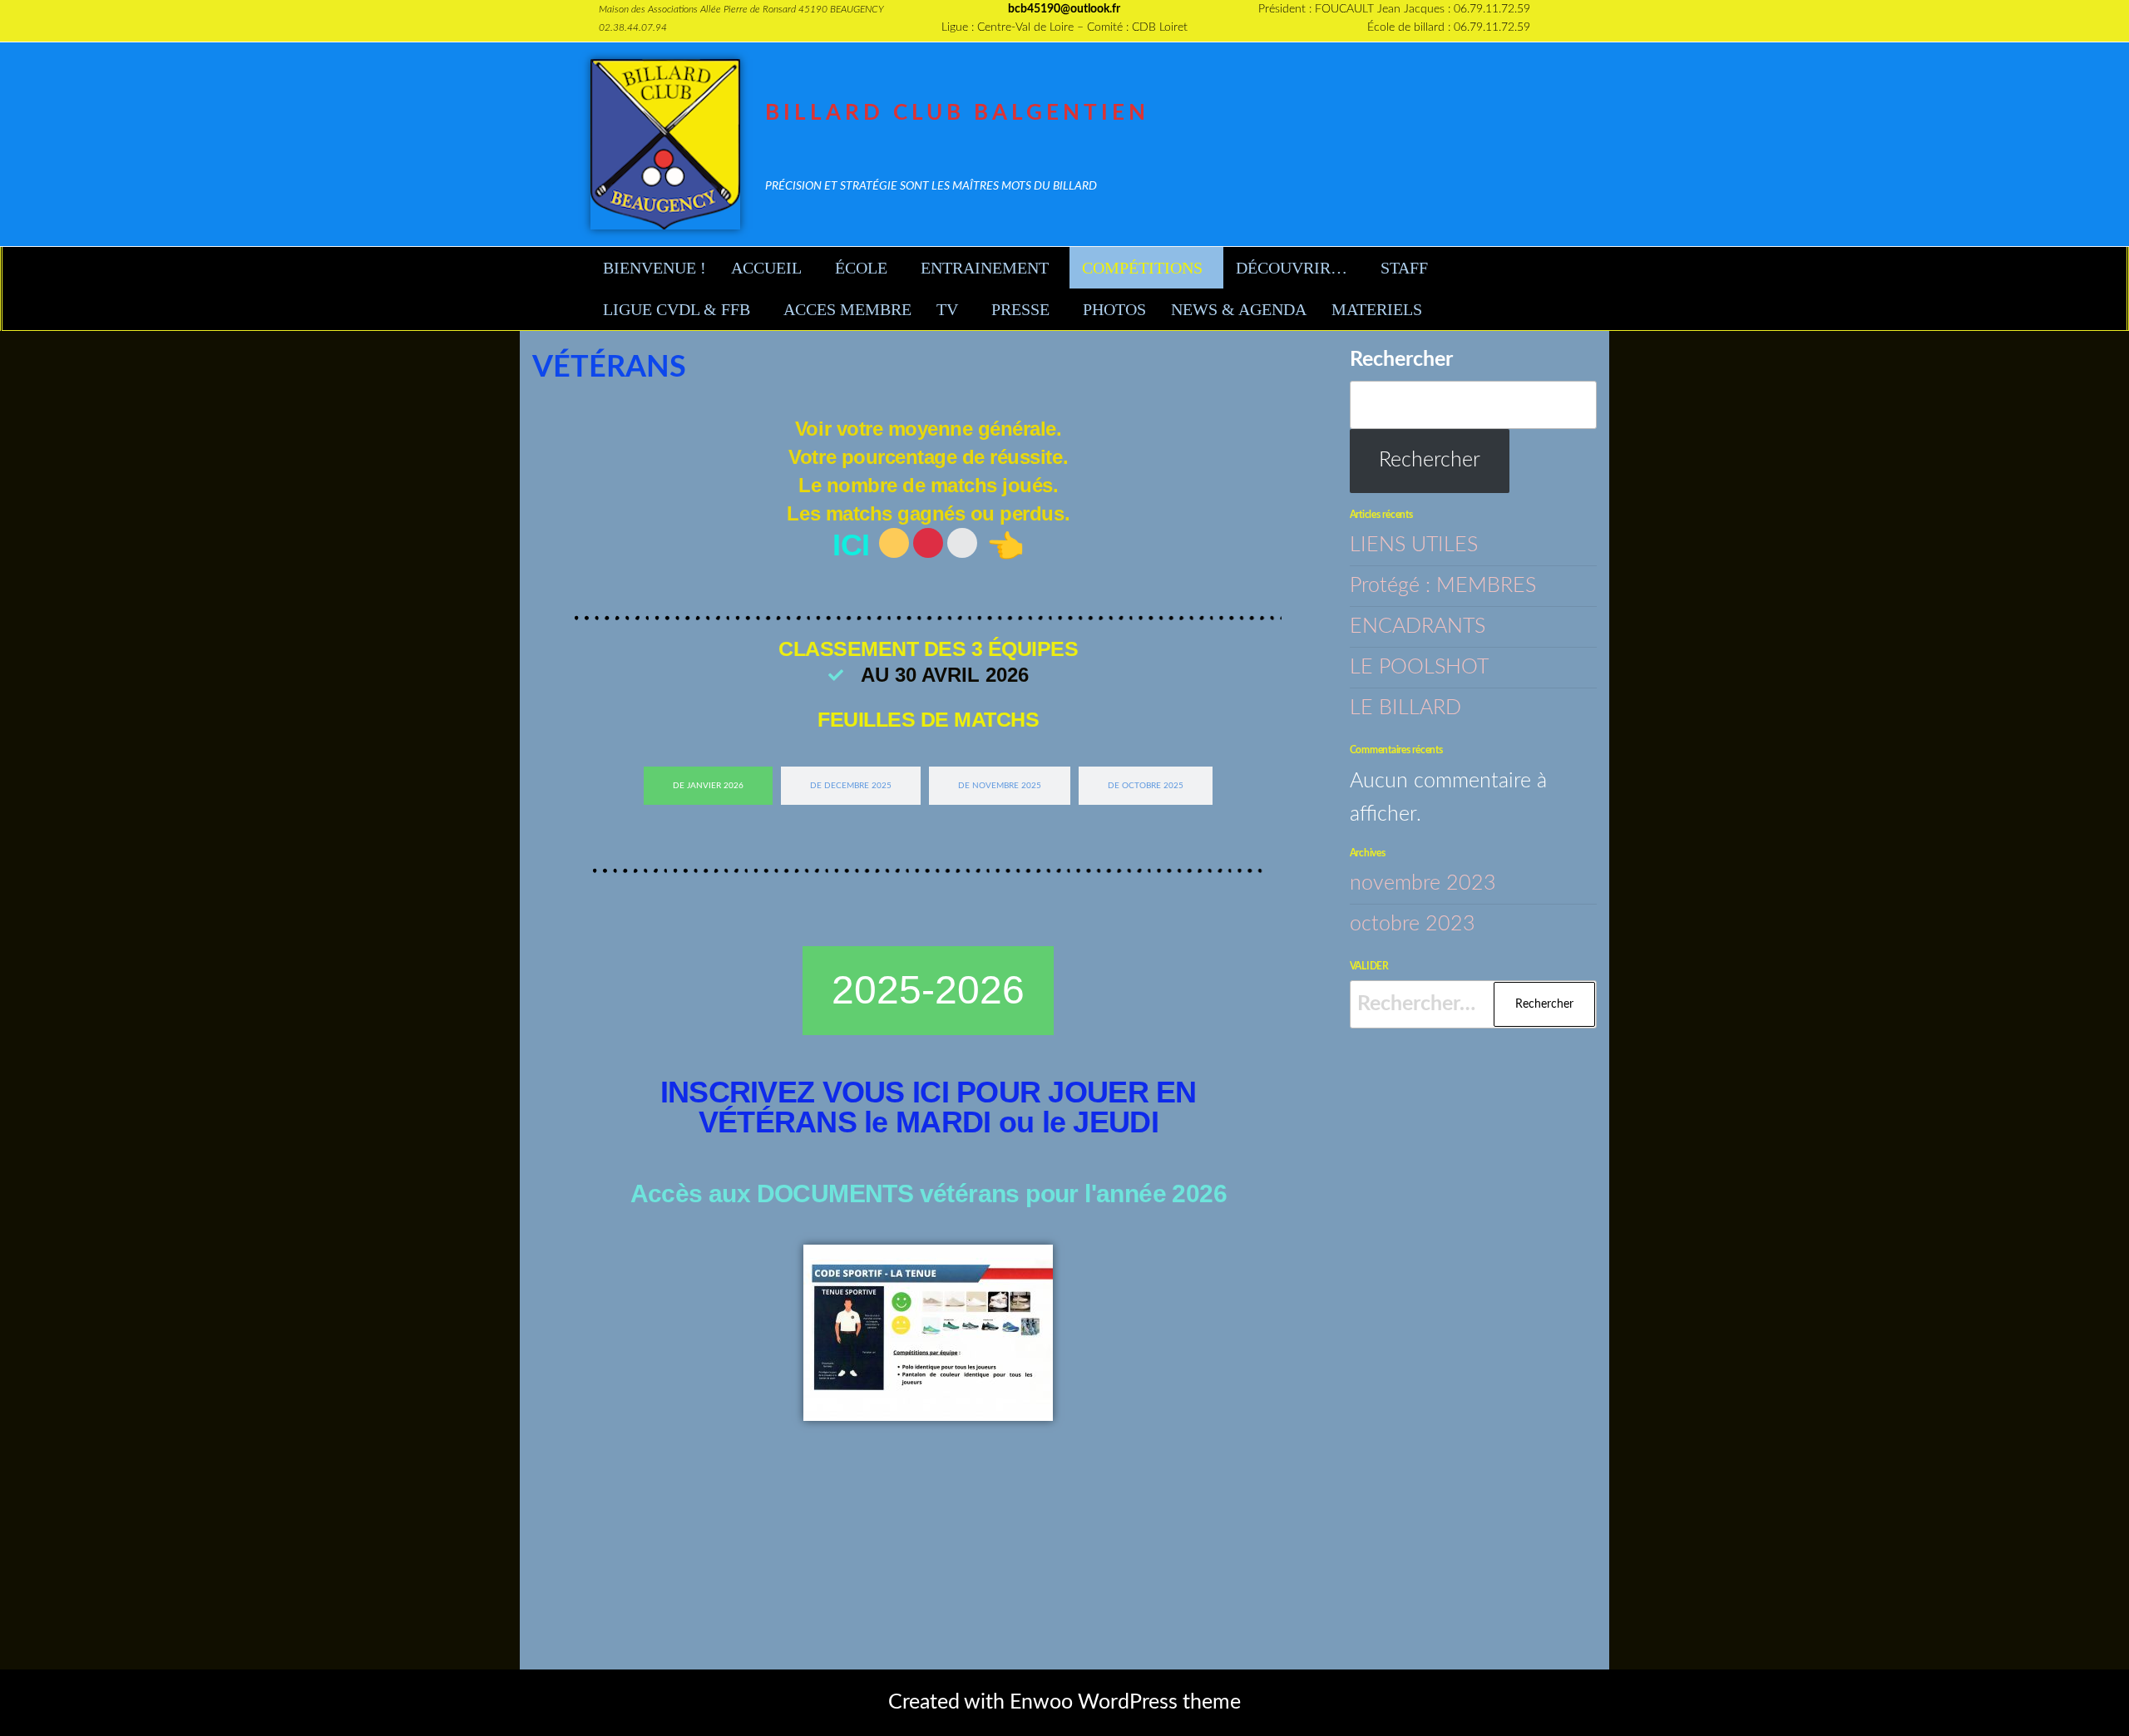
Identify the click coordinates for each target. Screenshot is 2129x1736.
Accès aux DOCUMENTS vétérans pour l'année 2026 (929, 1193)
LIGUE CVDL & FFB (677, 309)
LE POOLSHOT (1419, 667)
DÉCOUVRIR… (1292, 268)
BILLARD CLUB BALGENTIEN (957, 113)
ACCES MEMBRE (847, 309)
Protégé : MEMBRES (1443, 586)
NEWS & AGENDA (1239, 309)
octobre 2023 (1413, 924)
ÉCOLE (861, 268)
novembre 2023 (1423, 883)
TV (947, 309)
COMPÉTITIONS (1142, 268)
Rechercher (1401, 360)
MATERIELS (1377, 309)
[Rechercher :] (1474, 1004)
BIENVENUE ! (655, 268)
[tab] (708, 786)
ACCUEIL (766, 268)
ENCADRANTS (1418, 626)
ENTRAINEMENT (985, 268)
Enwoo (1041, 1702)
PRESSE (1020, 309)
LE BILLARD (1405, 708)
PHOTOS (1114, 309)
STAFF (1404, 268)
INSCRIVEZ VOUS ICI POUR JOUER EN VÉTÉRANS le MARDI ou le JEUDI (929, 1107)
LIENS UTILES (1414, 545)
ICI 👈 (928, 545)
